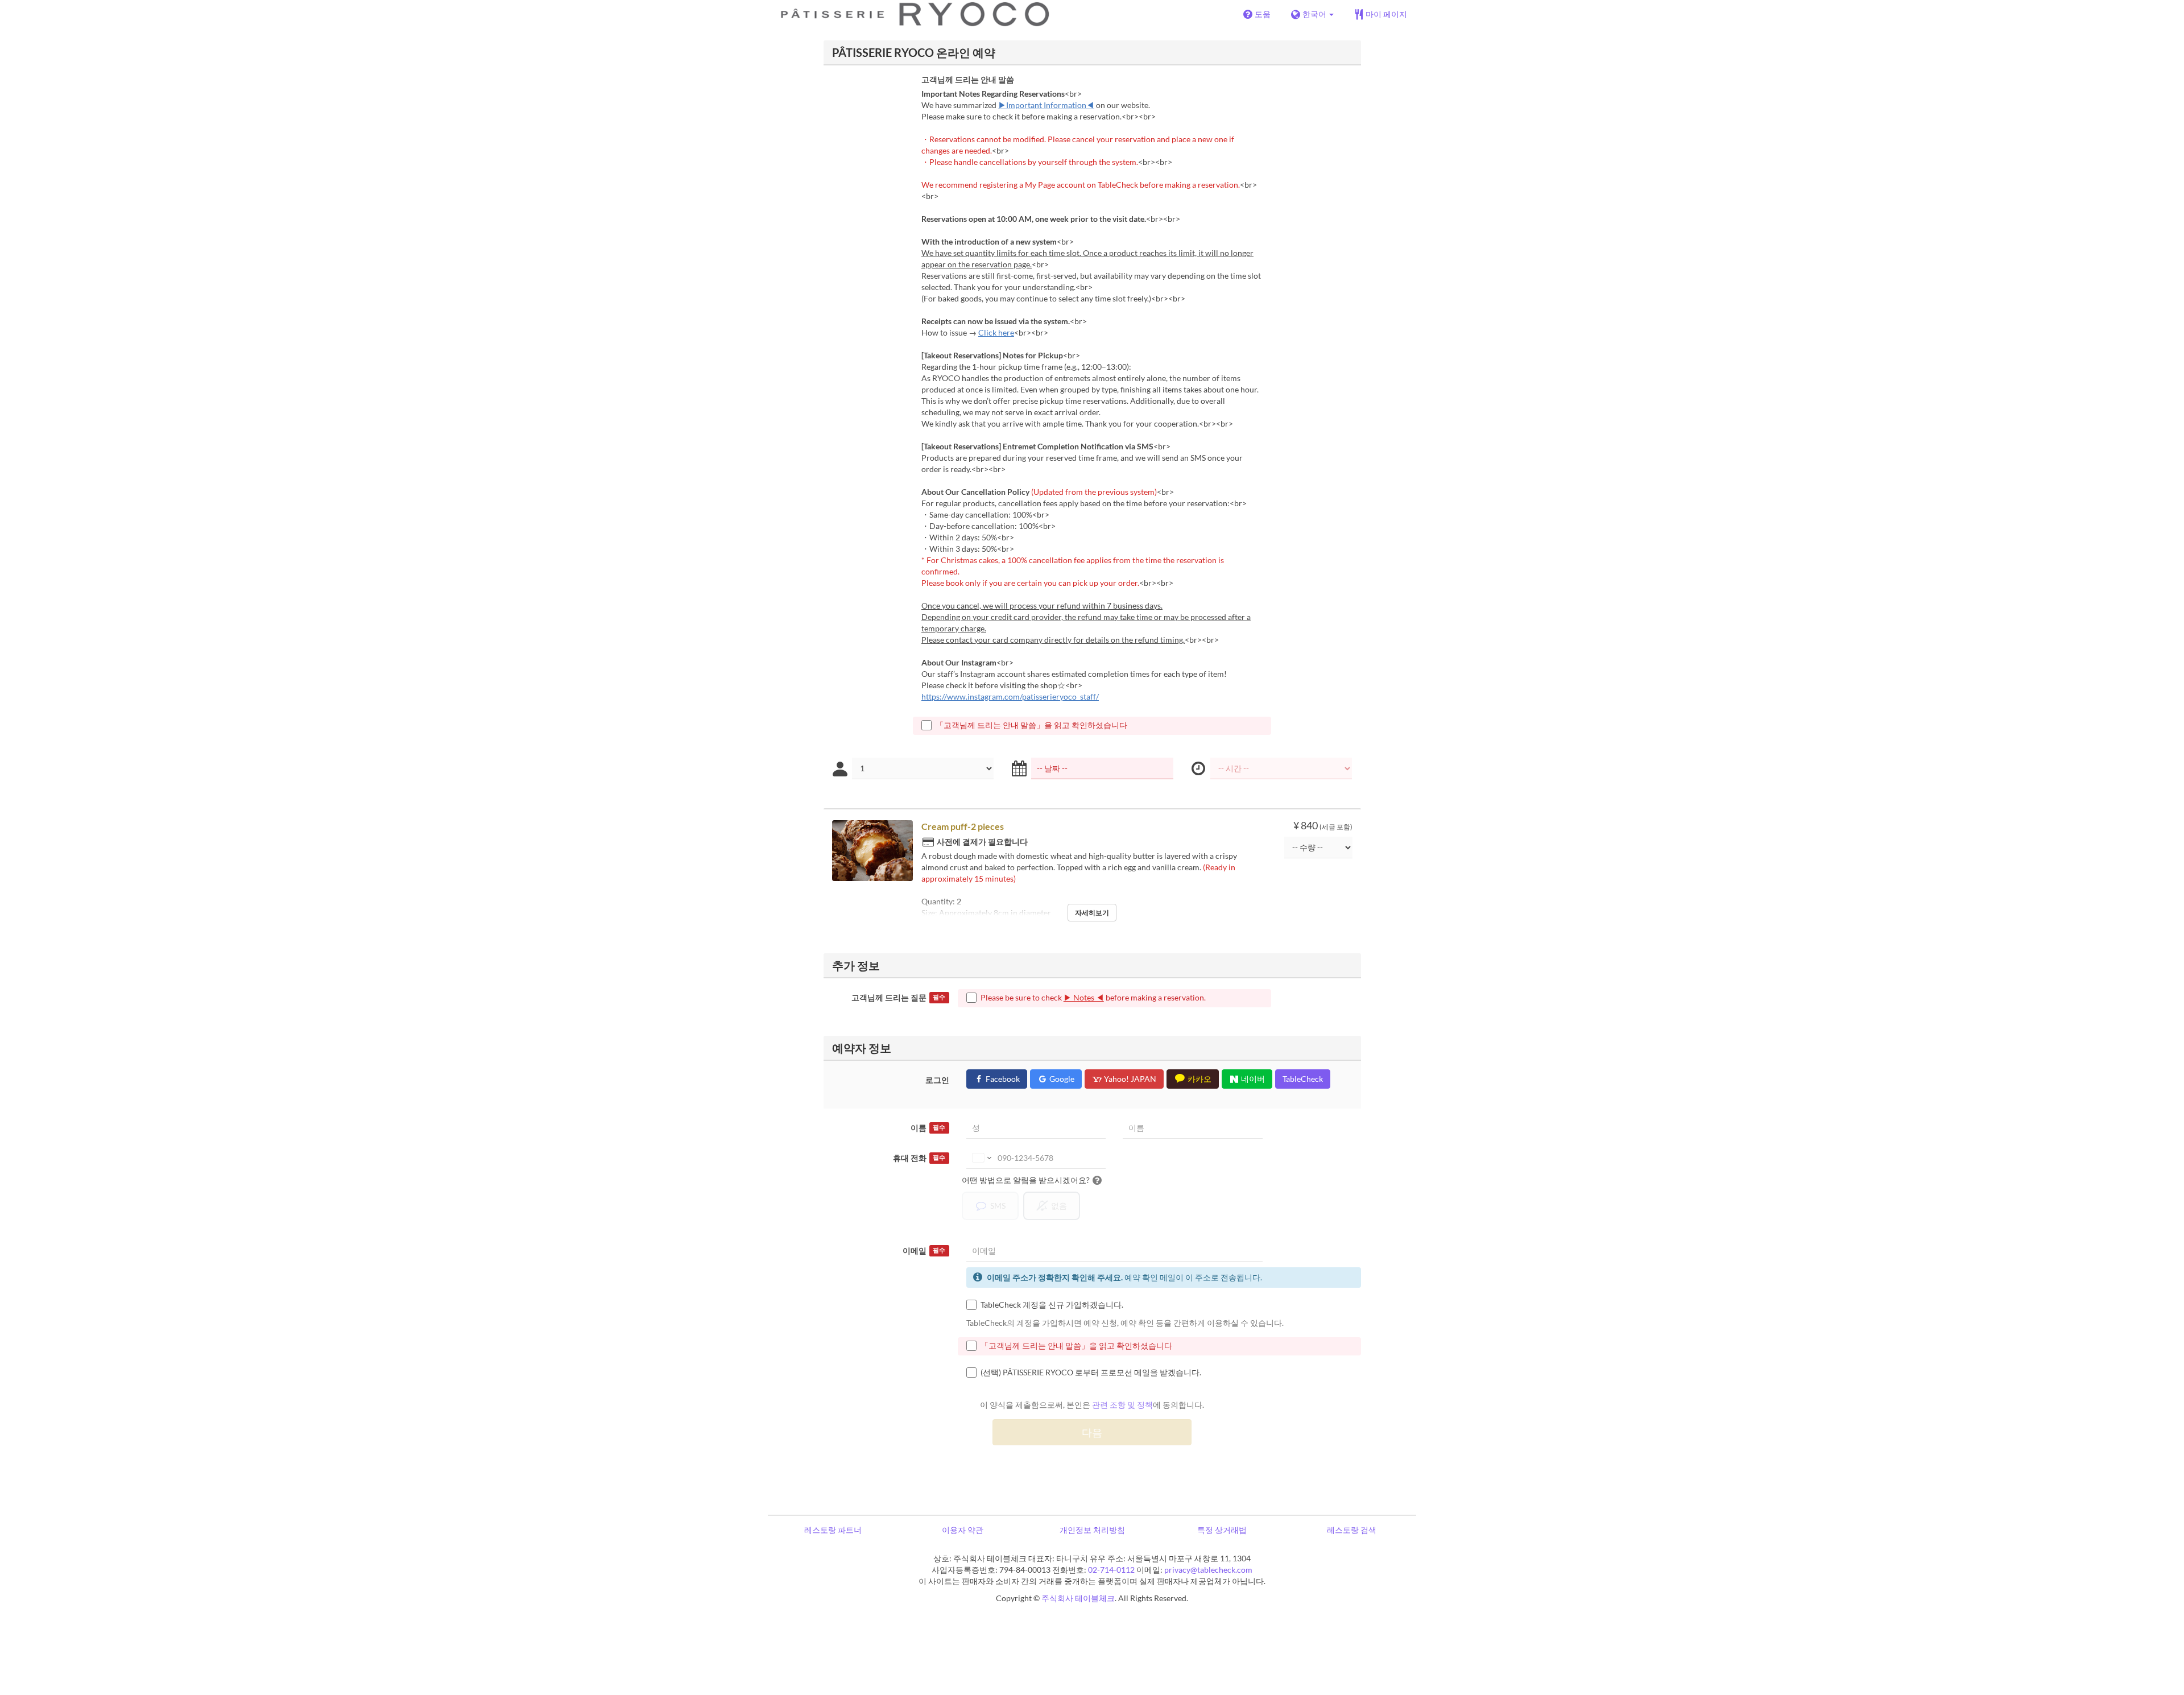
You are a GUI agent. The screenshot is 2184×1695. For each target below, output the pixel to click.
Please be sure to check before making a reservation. (1093, 997)
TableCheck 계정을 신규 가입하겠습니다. (1052, 1305)
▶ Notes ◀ (1084, 997)
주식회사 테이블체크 (1078, 1598)
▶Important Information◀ (1046, 105)
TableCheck (1303, 1079)
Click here (996, 332)
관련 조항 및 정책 (1122, 1405)
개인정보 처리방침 (1092, 1530)
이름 (928, 1128)
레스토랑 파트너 (833, 1530)
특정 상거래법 (1222, 1530)
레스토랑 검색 (1352, 1530)
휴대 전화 (919, 1158)
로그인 (937, 1080)
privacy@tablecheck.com (1208, 1570)
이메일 (924, 1250)
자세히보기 (1092, 913)
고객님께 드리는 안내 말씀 (968, 79)
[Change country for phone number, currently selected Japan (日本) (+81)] (981, 1158)
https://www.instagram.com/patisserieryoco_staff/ (1010, 696)
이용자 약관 (963, 1530)
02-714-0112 (1111, 1570)
